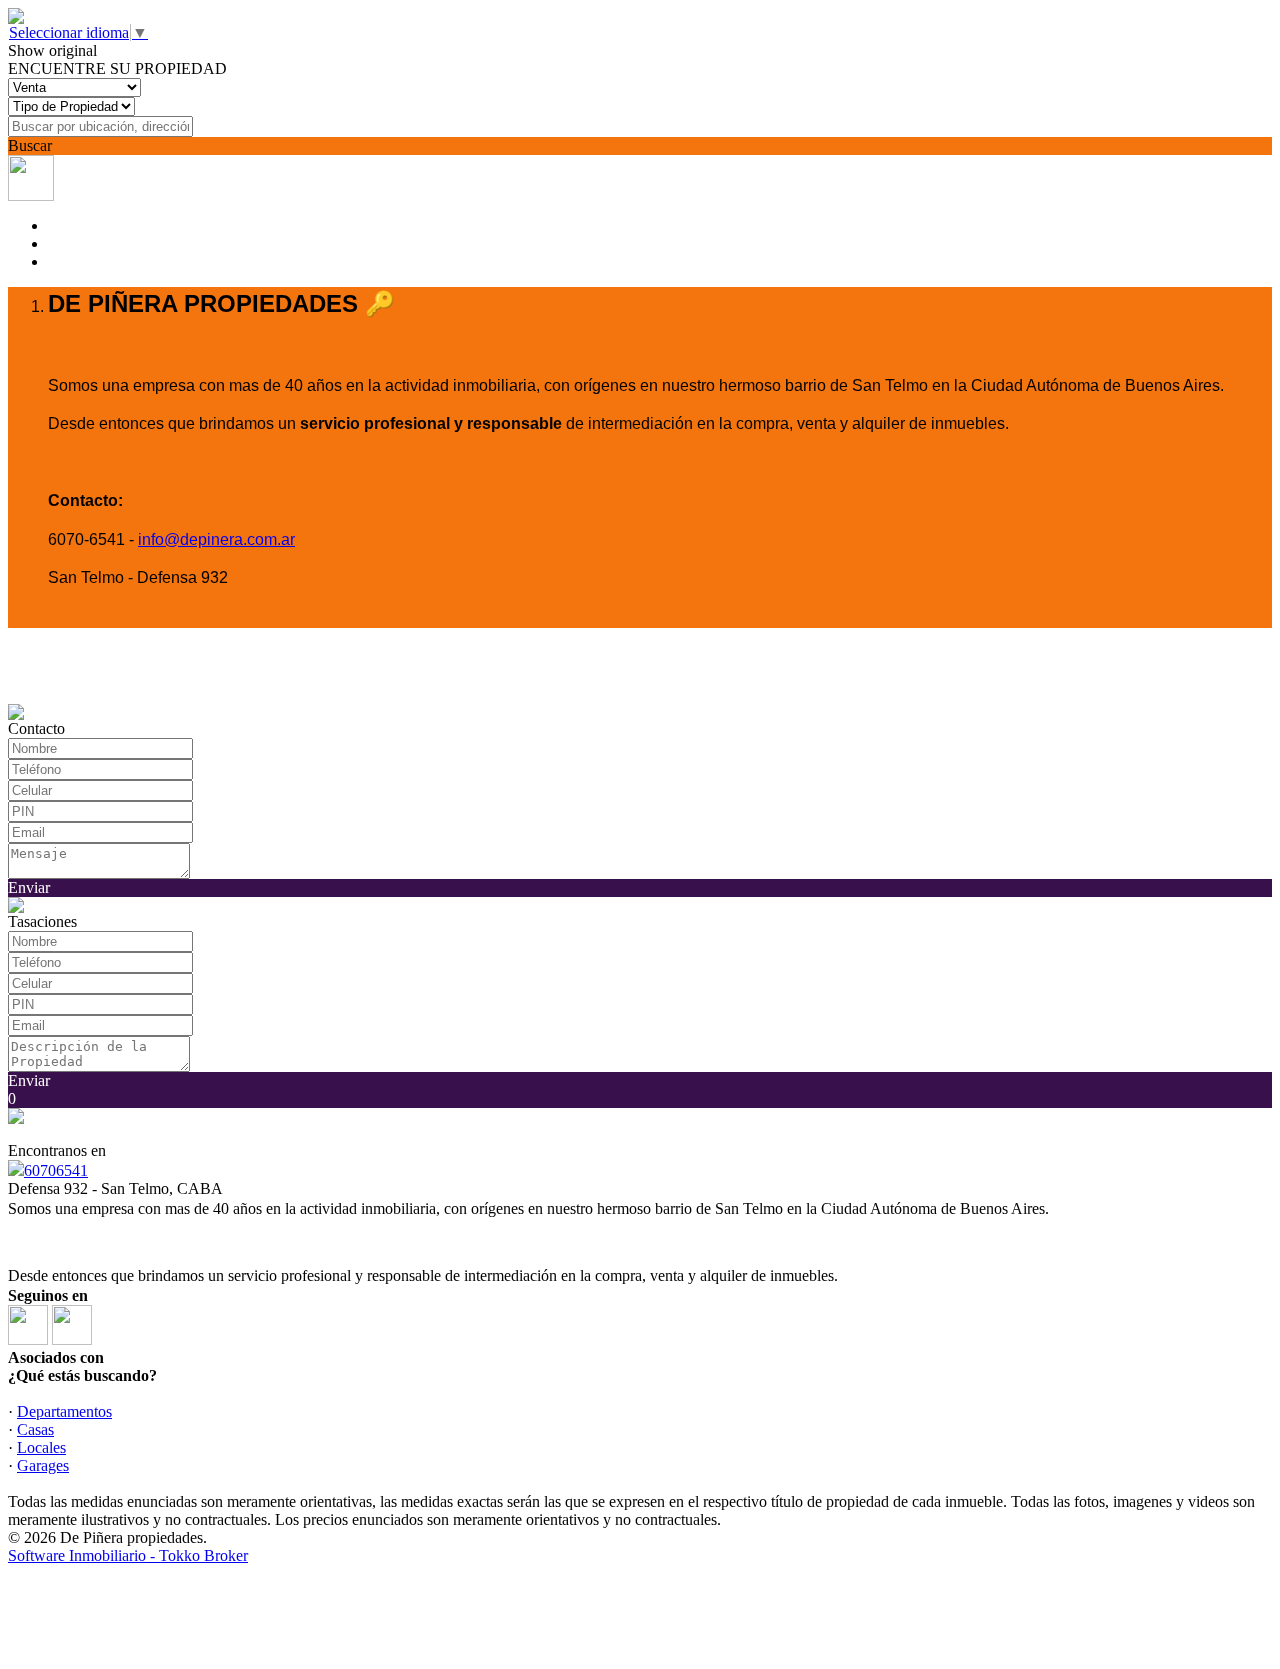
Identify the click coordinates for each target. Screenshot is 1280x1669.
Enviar (29, 887)
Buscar (30, 145)
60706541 (56, 1170)
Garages (43, 1465)
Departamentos (64, 1411)
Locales (41, 1447)
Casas (35, 1429)
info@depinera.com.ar (216, 539)
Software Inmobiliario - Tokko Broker (128, 1555)
